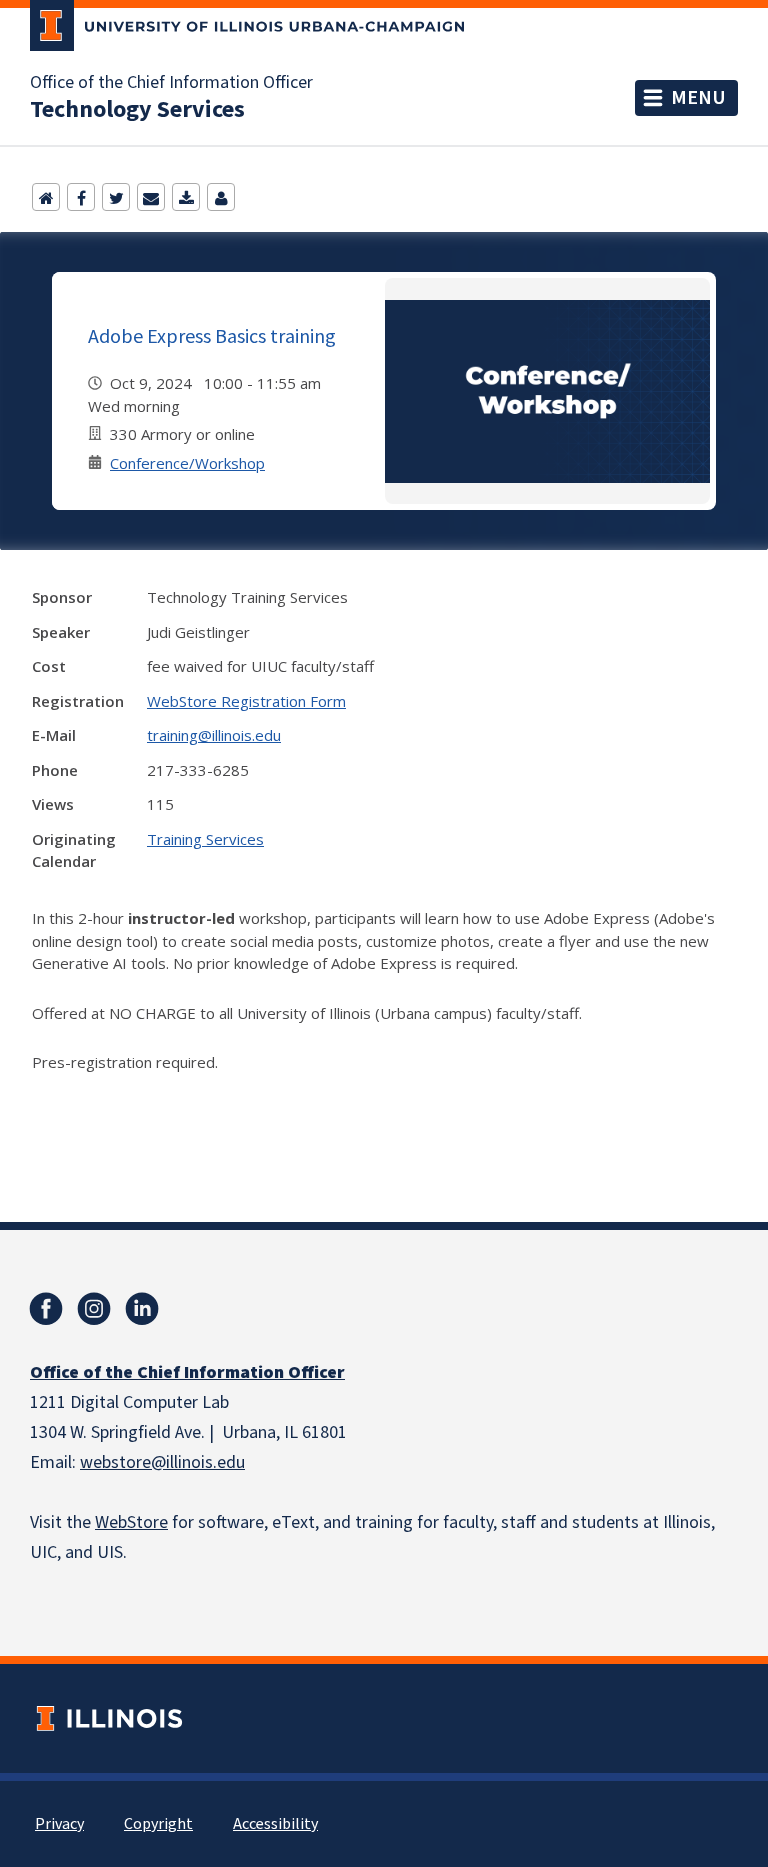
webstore (115, 1462)
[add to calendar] (186, 197)
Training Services (205, 839)
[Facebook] (81, 197)
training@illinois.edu (214, 735)
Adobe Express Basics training (212, 335)
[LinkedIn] (142, 1309)
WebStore (131, 1522)
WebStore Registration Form (246, 701)
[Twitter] (116, 197)
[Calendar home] (46, 197)
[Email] (151, 197)
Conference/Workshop (187, 463)
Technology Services (137, 110)
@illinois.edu (198, 1462)
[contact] (221, 197)
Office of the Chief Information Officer (171, 83)
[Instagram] (94, 1309)
